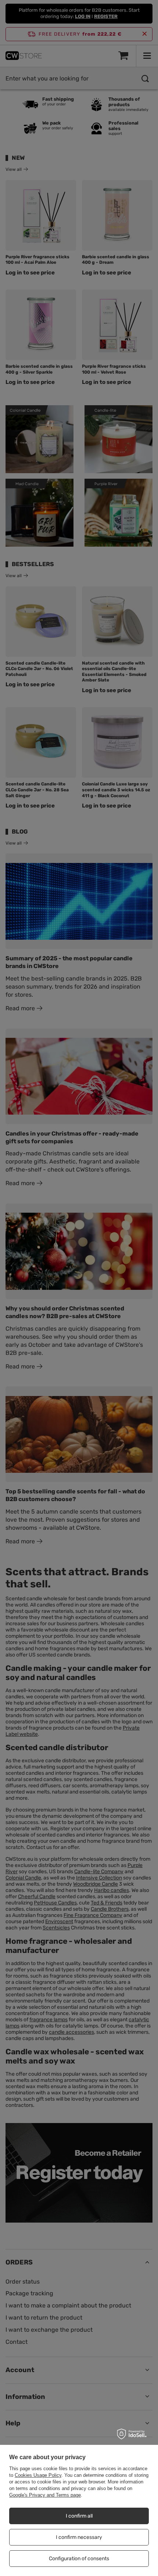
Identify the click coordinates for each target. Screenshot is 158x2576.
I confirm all (79, 2516)
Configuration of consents (79, 2559)
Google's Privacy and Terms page (45, 2495)
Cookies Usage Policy (38, 2475)
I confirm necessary (79, 2537)
